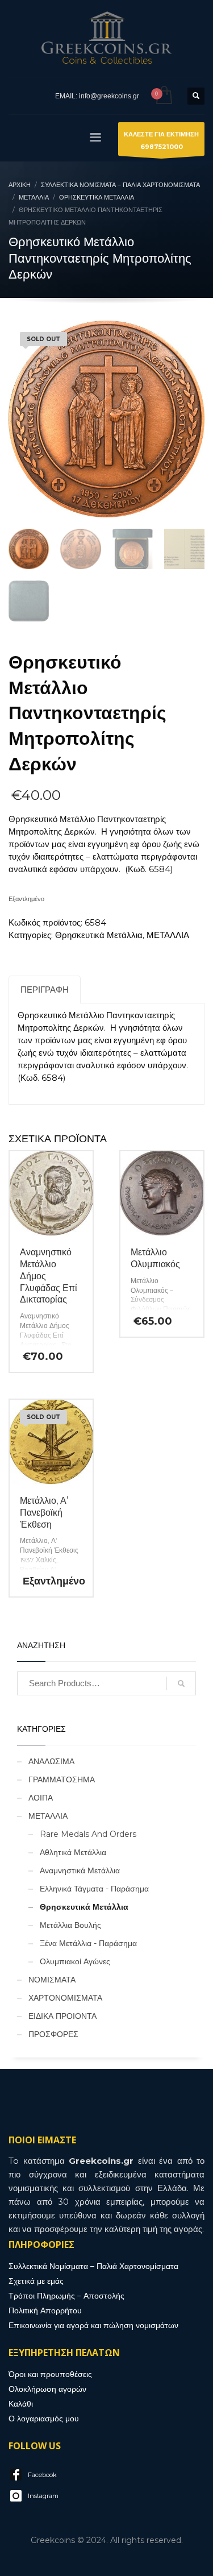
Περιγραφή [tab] (45, 990)
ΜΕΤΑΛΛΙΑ (168, 935)
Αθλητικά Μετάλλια (73, 1852)
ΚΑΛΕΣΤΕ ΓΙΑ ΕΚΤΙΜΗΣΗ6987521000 (161, 140)
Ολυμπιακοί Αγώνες (75, 1961)
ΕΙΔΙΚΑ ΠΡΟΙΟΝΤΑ (62, 2016)
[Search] (181, 1683)
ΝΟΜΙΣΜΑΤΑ (52, 1980)
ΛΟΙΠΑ (41, 1798)
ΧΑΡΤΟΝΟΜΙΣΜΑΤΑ (65, 1998)
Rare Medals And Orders (88, 1834)
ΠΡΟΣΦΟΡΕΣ (53, 2034)
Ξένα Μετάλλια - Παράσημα (88, 1943)
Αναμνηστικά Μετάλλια (80, 1870)
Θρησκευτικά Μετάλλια (99, 935)
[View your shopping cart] (163, 96)
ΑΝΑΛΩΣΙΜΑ (51, 1761)
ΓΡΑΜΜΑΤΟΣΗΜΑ (62, 1779)
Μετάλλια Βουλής (70, 1925)
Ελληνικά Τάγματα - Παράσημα (94, 1889)
